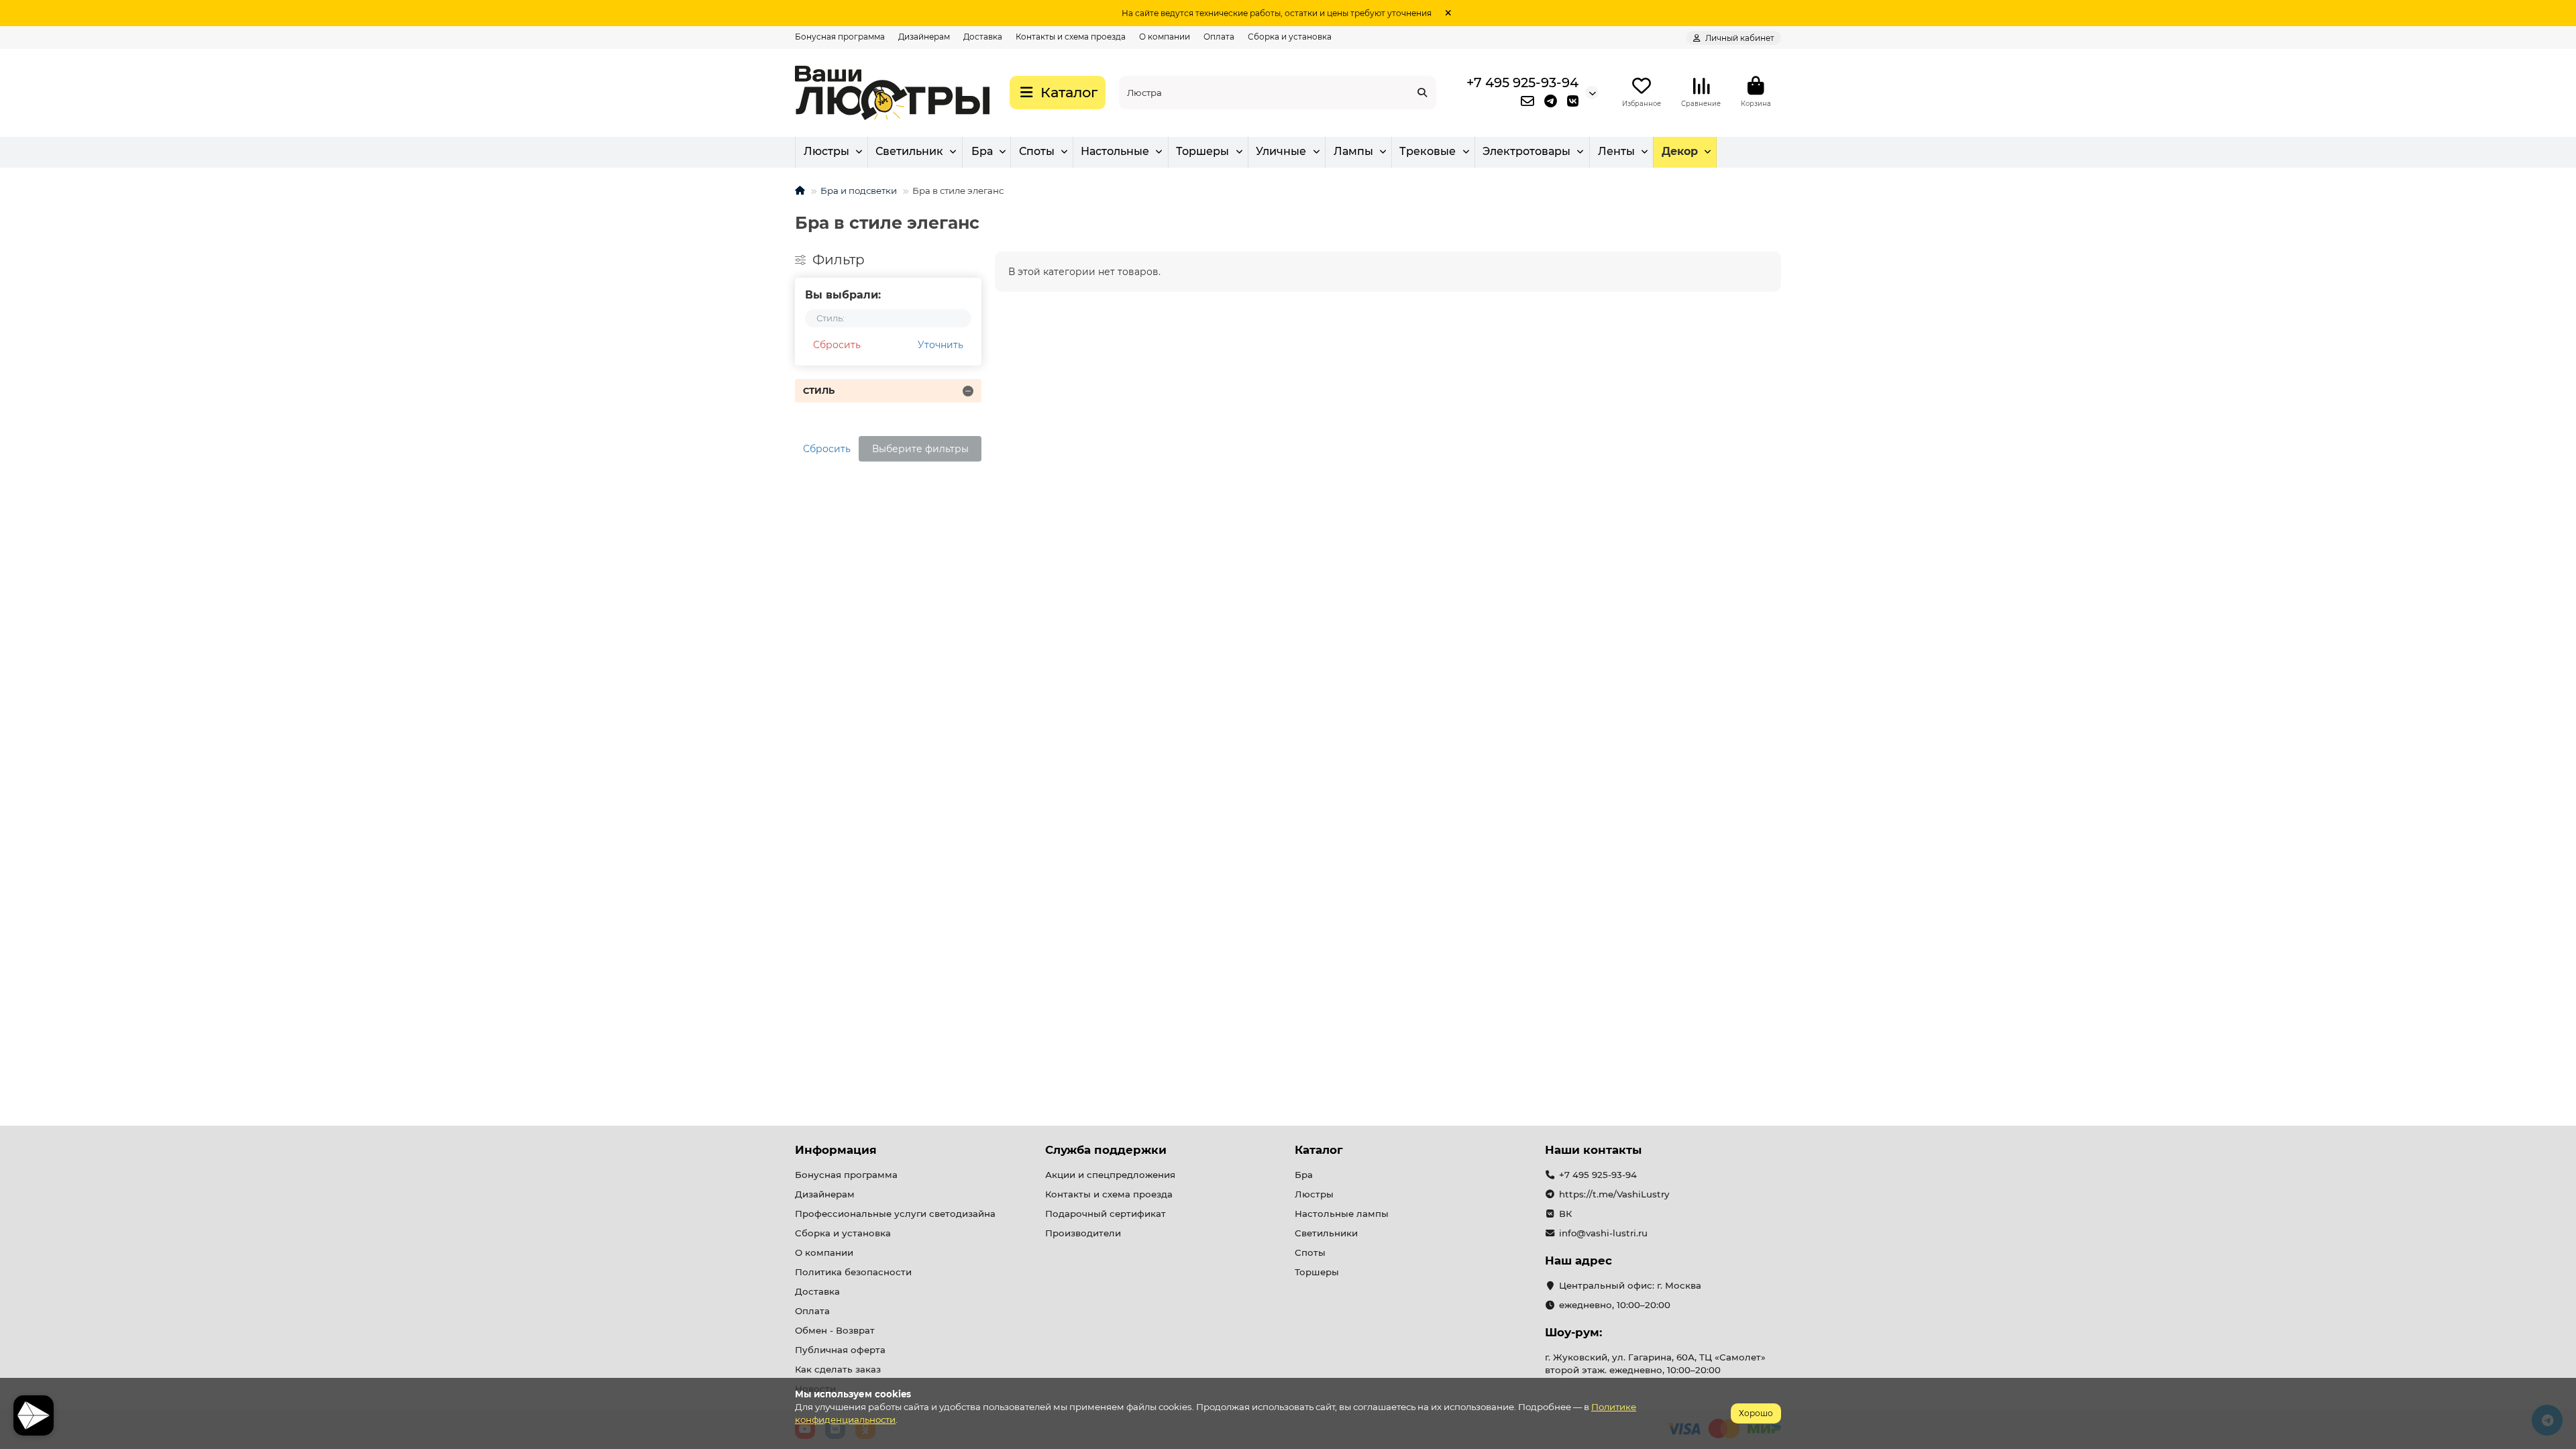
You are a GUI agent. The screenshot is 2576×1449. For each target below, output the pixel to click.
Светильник (909, 151)
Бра (982, 151)
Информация (836, 1150)
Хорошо (1756, 1413)
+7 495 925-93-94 (1522, 83)
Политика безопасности (853, 1272)
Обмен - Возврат (835, 1330)
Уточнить (941, 345)
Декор (1680, 151)
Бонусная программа (840, 37)
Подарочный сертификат (1106, 1214)
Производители (1083, 1233)
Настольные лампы (1342, 1214)
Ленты (1616, 151)
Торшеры (1202, 151)
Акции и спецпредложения (1110, 1175)
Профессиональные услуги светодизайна (895, 1214)
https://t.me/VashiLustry (1614, 1194)
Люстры (826, 151)
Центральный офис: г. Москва (1630, 1285)
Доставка (983, 37)
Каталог (1319, 1150)
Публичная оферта (840, 1350)
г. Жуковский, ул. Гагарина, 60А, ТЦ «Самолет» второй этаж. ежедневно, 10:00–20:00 (1655, 1363)
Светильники (1326, 1233)
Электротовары (1526, 151)
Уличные (1281, 151)
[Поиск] (1422, 93)
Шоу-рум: (1573, 1332)
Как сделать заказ (838, 1369)
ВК (1565, 1214)
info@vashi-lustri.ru (1603, 1233)
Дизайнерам (924, 37)
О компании (1165, 37)
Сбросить (837, 345)
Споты (1037, 151)
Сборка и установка (1290, 37)
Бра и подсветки (859, 191)
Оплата (1219, 37)
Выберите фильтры (920, 449)
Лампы (1353, 151)
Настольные (1115, 151)
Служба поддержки (1106, 1150)
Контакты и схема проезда (1071, 37)
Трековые (1428, 151)
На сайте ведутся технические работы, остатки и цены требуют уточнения (1277, 13)
